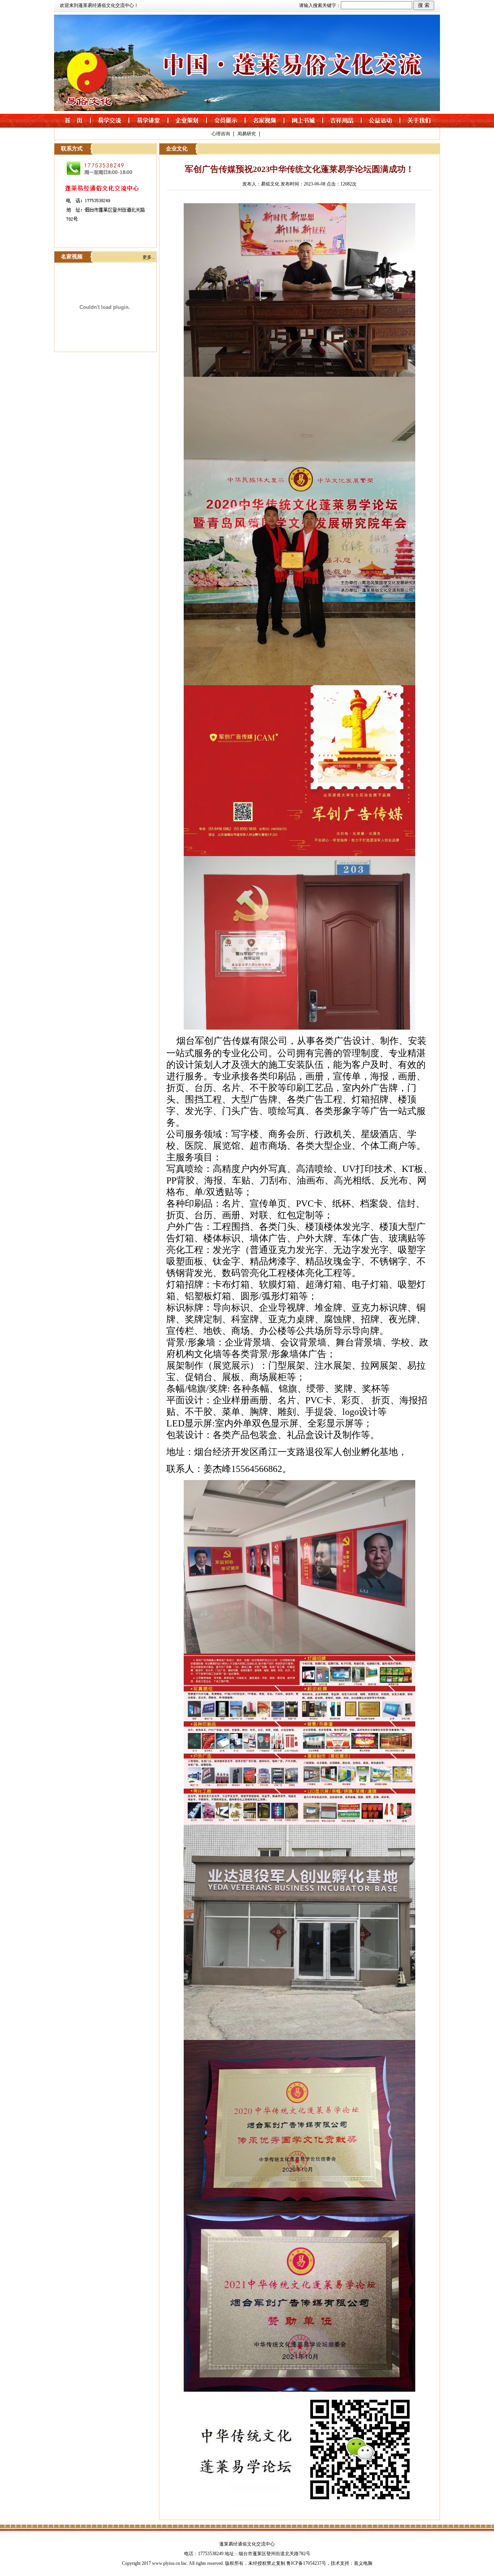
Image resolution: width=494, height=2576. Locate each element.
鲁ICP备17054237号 (306, 2563)
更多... (149, 257)
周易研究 (247, 134)
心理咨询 (221, 134)
